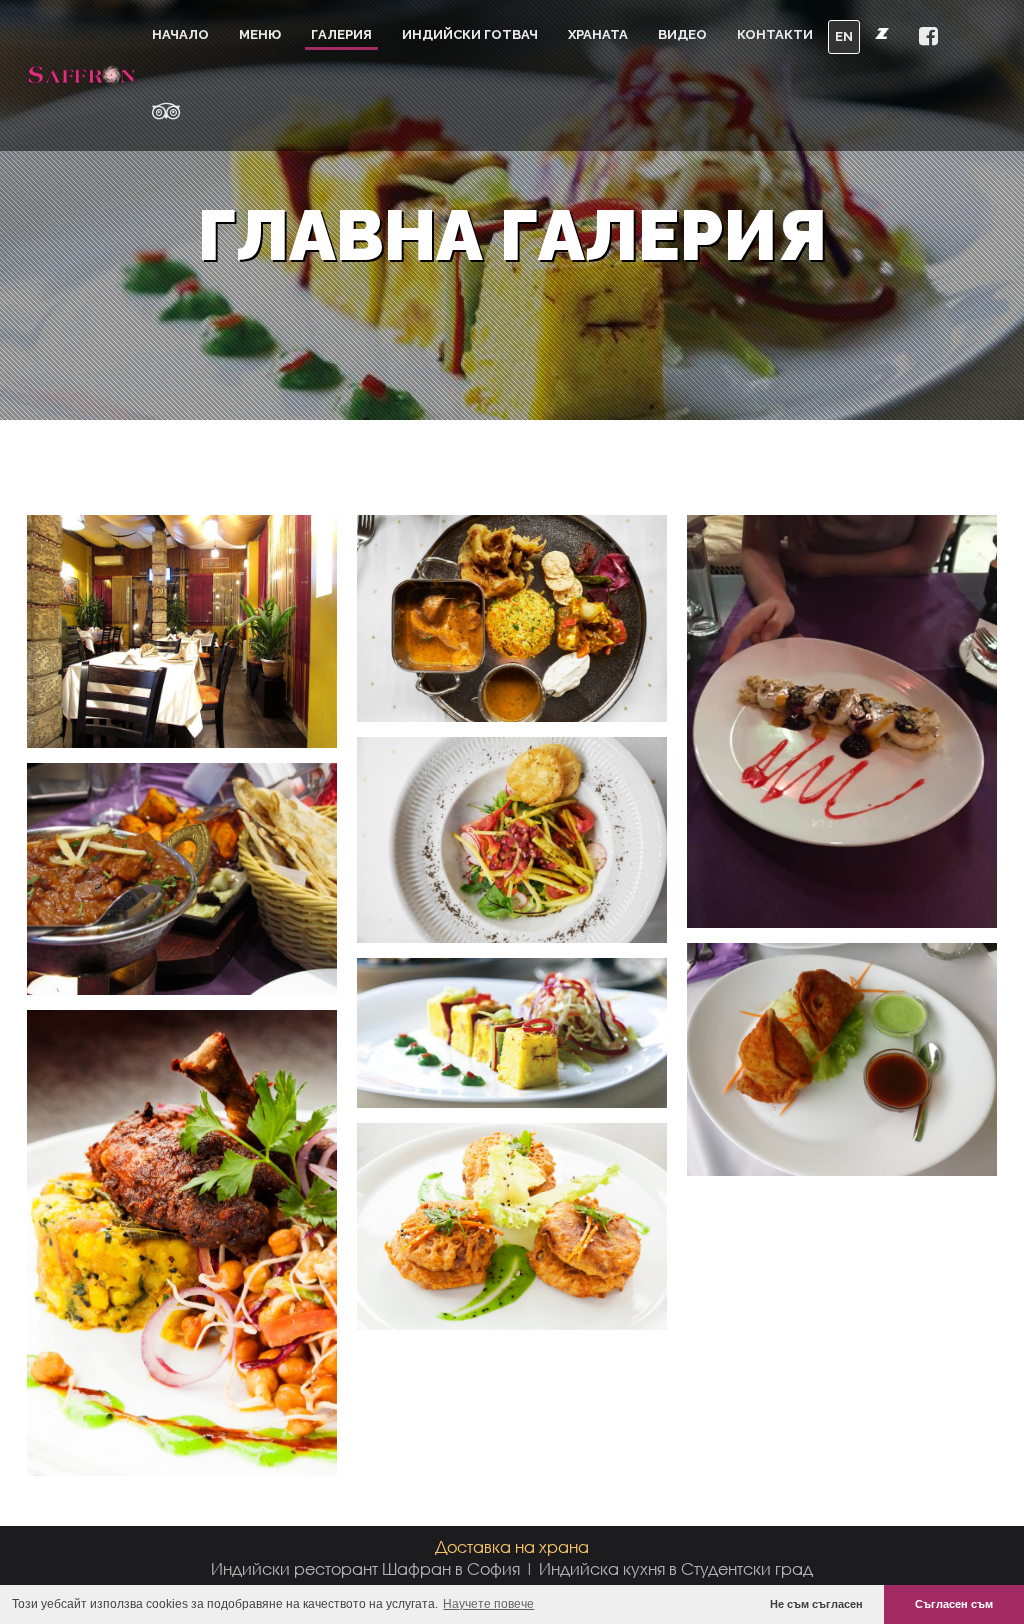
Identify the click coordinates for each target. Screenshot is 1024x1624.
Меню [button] (260, 34)
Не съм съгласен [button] (816, 1604)
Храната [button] (598, 34)
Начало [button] (180, 34)
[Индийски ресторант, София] (82, 74)
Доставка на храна (512, 1546)
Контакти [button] (775, 34)
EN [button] (844, 36)
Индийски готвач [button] (470, 34)
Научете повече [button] (488, 1604)
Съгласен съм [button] (954, 1604)
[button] (928, 37)
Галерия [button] (341, 34)
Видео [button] (682, 34)
